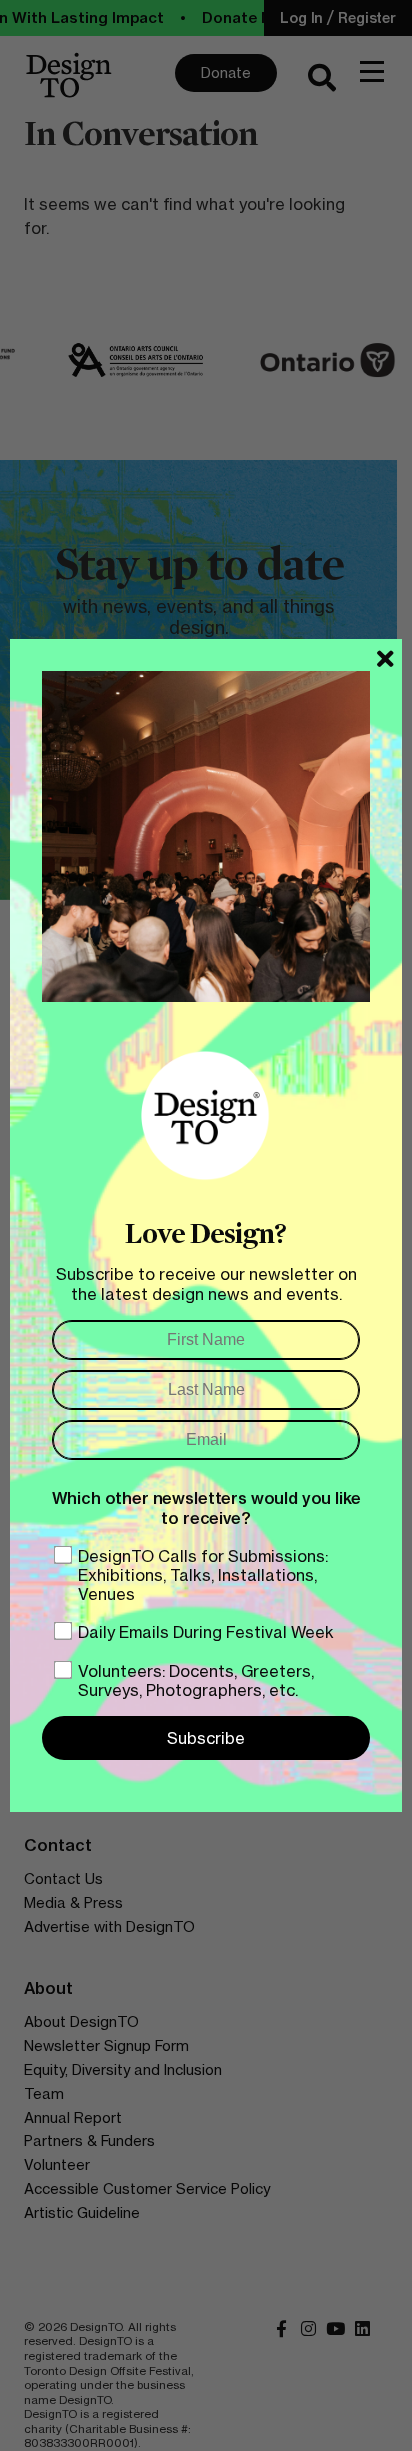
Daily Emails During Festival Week (206, 1632)
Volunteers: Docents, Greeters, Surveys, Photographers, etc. (196, 1680)
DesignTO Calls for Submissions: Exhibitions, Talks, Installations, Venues (203, 1575)
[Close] (385, 659)
